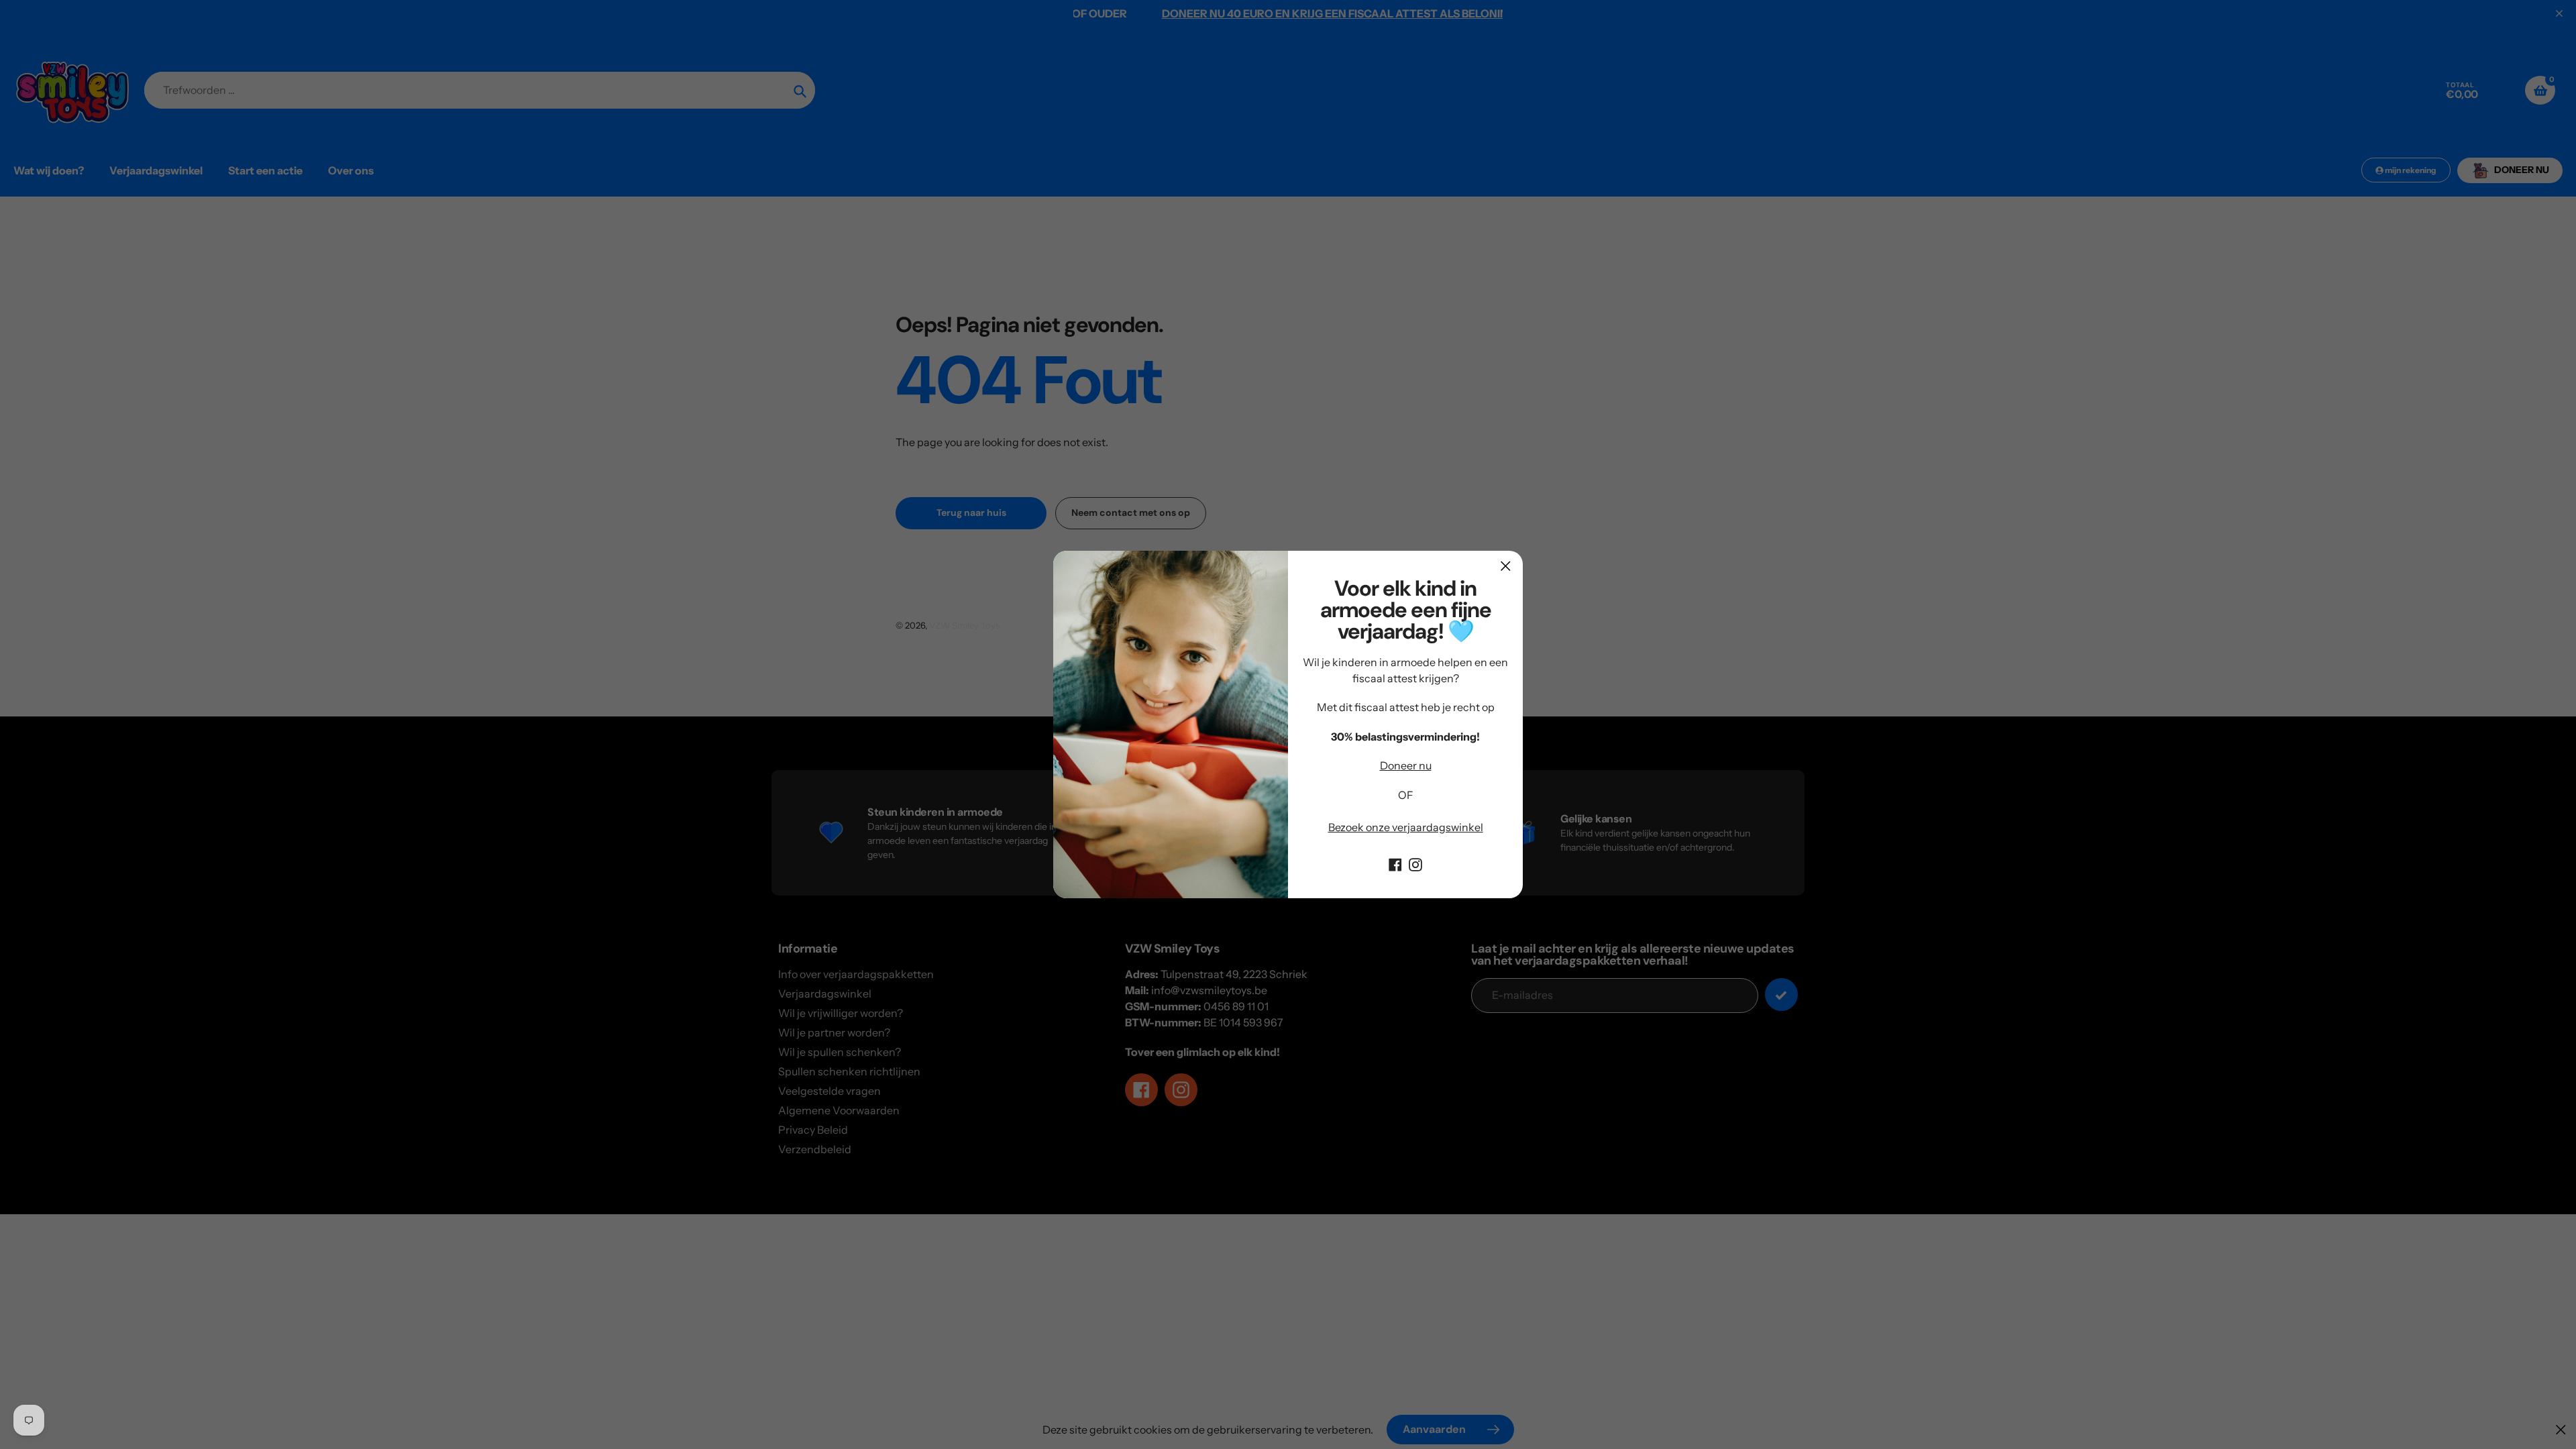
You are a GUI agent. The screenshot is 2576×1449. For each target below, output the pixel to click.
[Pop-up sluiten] (1506, 566)
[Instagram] (1415, 863)
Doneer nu (1406, 765)
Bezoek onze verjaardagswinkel (1406, 827)
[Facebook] (1395, 863)
